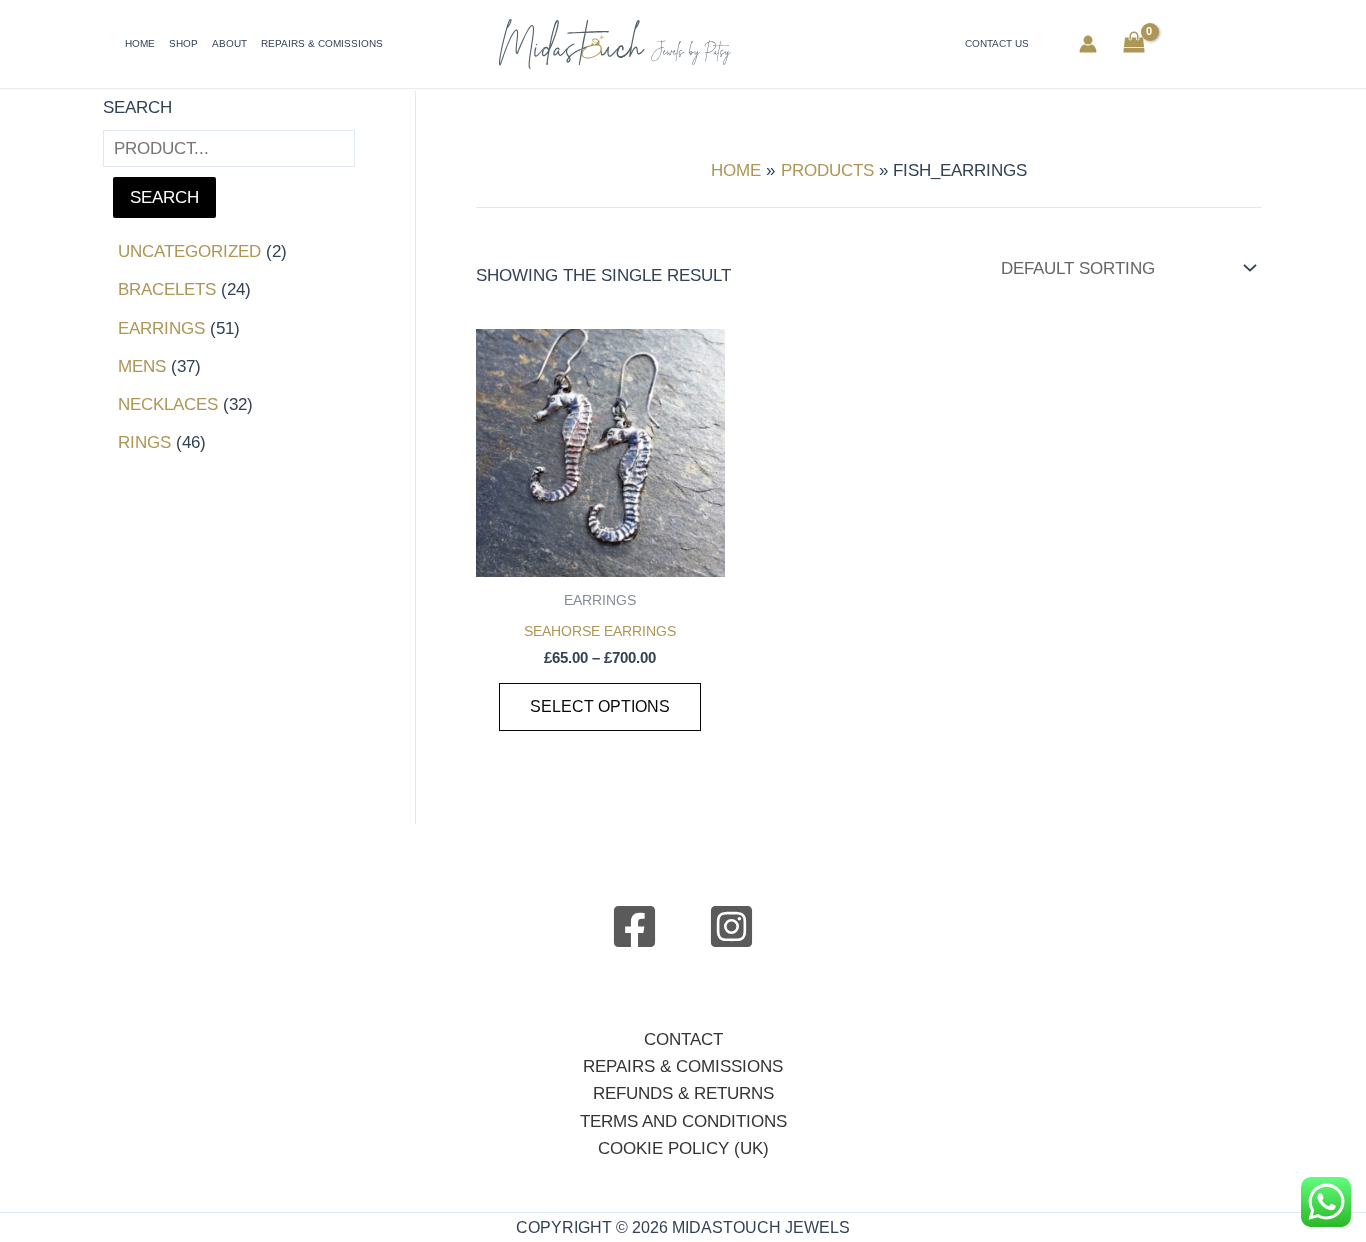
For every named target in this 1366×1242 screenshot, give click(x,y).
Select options (600, 706)
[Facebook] (634, 926)
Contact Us (997, 43)
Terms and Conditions (683, 1121)
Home (140, 43)
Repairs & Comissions (322, 43)
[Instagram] (731, 926)
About (229, 43)
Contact (683, 1039)
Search (137, 107)
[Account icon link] (1088, 44)
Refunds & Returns (683, 1093)
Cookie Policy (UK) (683, 1148)
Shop (183, 43)
